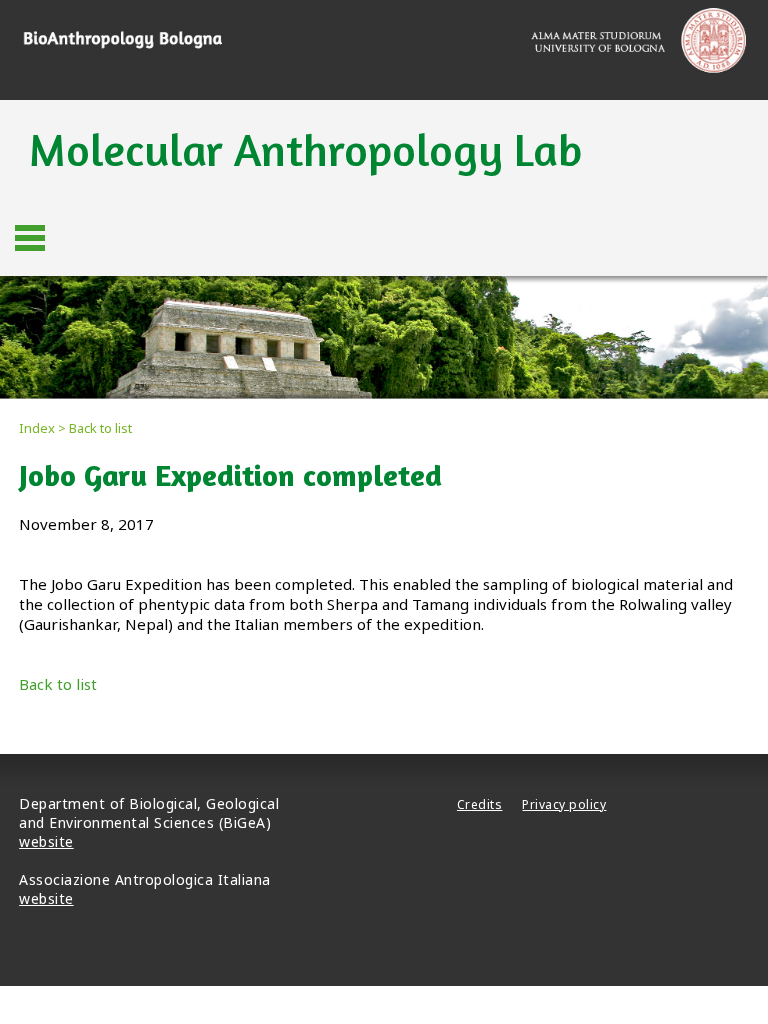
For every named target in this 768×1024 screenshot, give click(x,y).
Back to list (58, 684)
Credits (480, 804)
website (46, 841)
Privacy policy (564, 804)
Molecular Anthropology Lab (305, 149)
